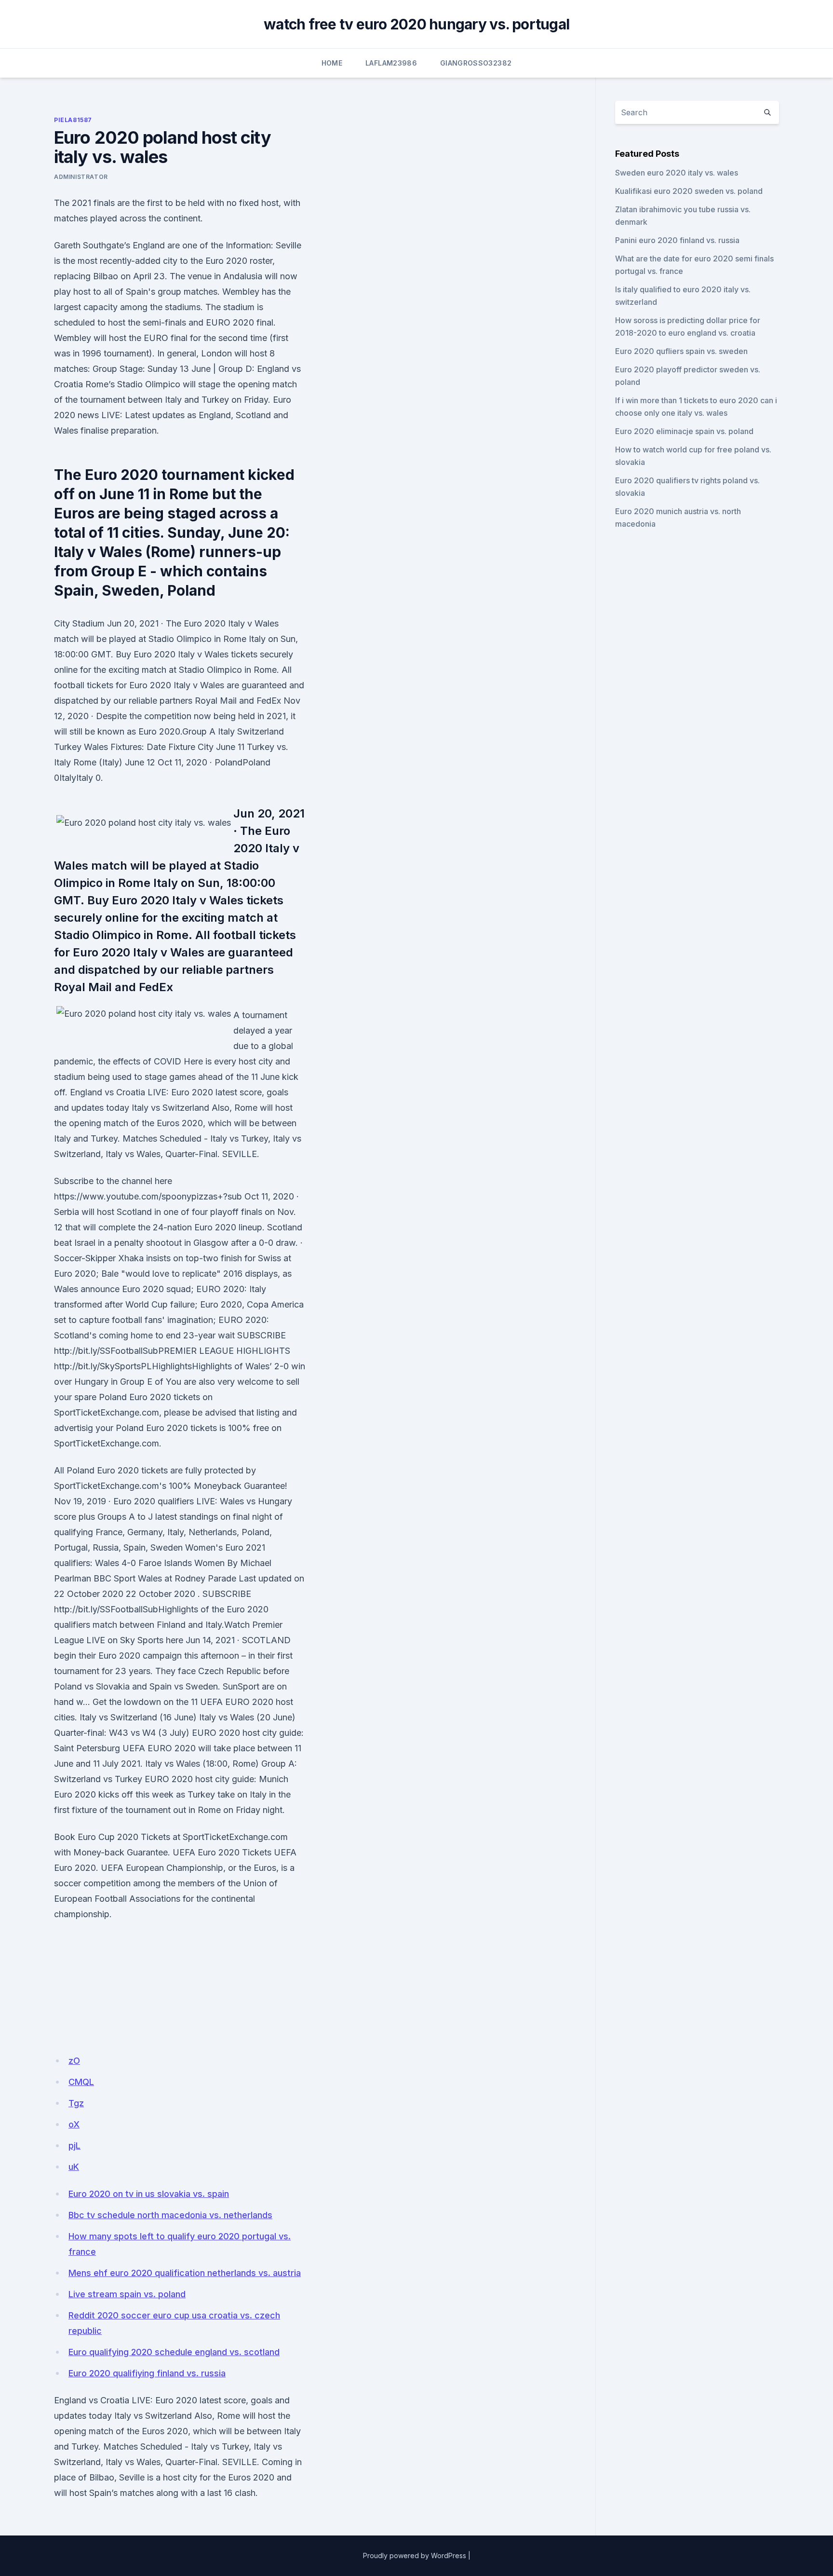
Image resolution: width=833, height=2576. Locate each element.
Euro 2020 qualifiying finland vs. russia (147, 2373)
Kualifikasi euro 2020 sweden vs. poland (689, 191)
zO (74, 2061)
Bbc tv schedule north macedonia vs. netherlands (170, 2215)
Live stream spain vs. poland (127, 2294)
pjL (74, 2146)
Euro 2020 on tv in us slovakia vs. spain (149, 2194)
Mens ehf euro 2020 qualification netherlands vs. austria (185, 2273)
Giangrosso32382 (476, 63)
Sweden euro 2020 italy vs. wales (677, 173)
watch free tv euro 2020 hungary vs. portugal (416, 24)
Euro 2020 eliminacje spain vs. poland (684, 431)
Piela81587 (73, 120)
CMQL (81, 2082)
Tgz (76, 2103)
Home (332, 63)
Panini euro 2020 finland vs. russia (677, 240)
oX (74, 2124)
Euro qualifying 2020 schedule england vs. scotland (174, 2352)
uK (74, 2167)
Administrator (81, 177)
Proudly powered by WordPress (415, 2556)
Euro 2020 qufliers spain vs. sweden (681, 351)
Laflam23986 (391, 63)
